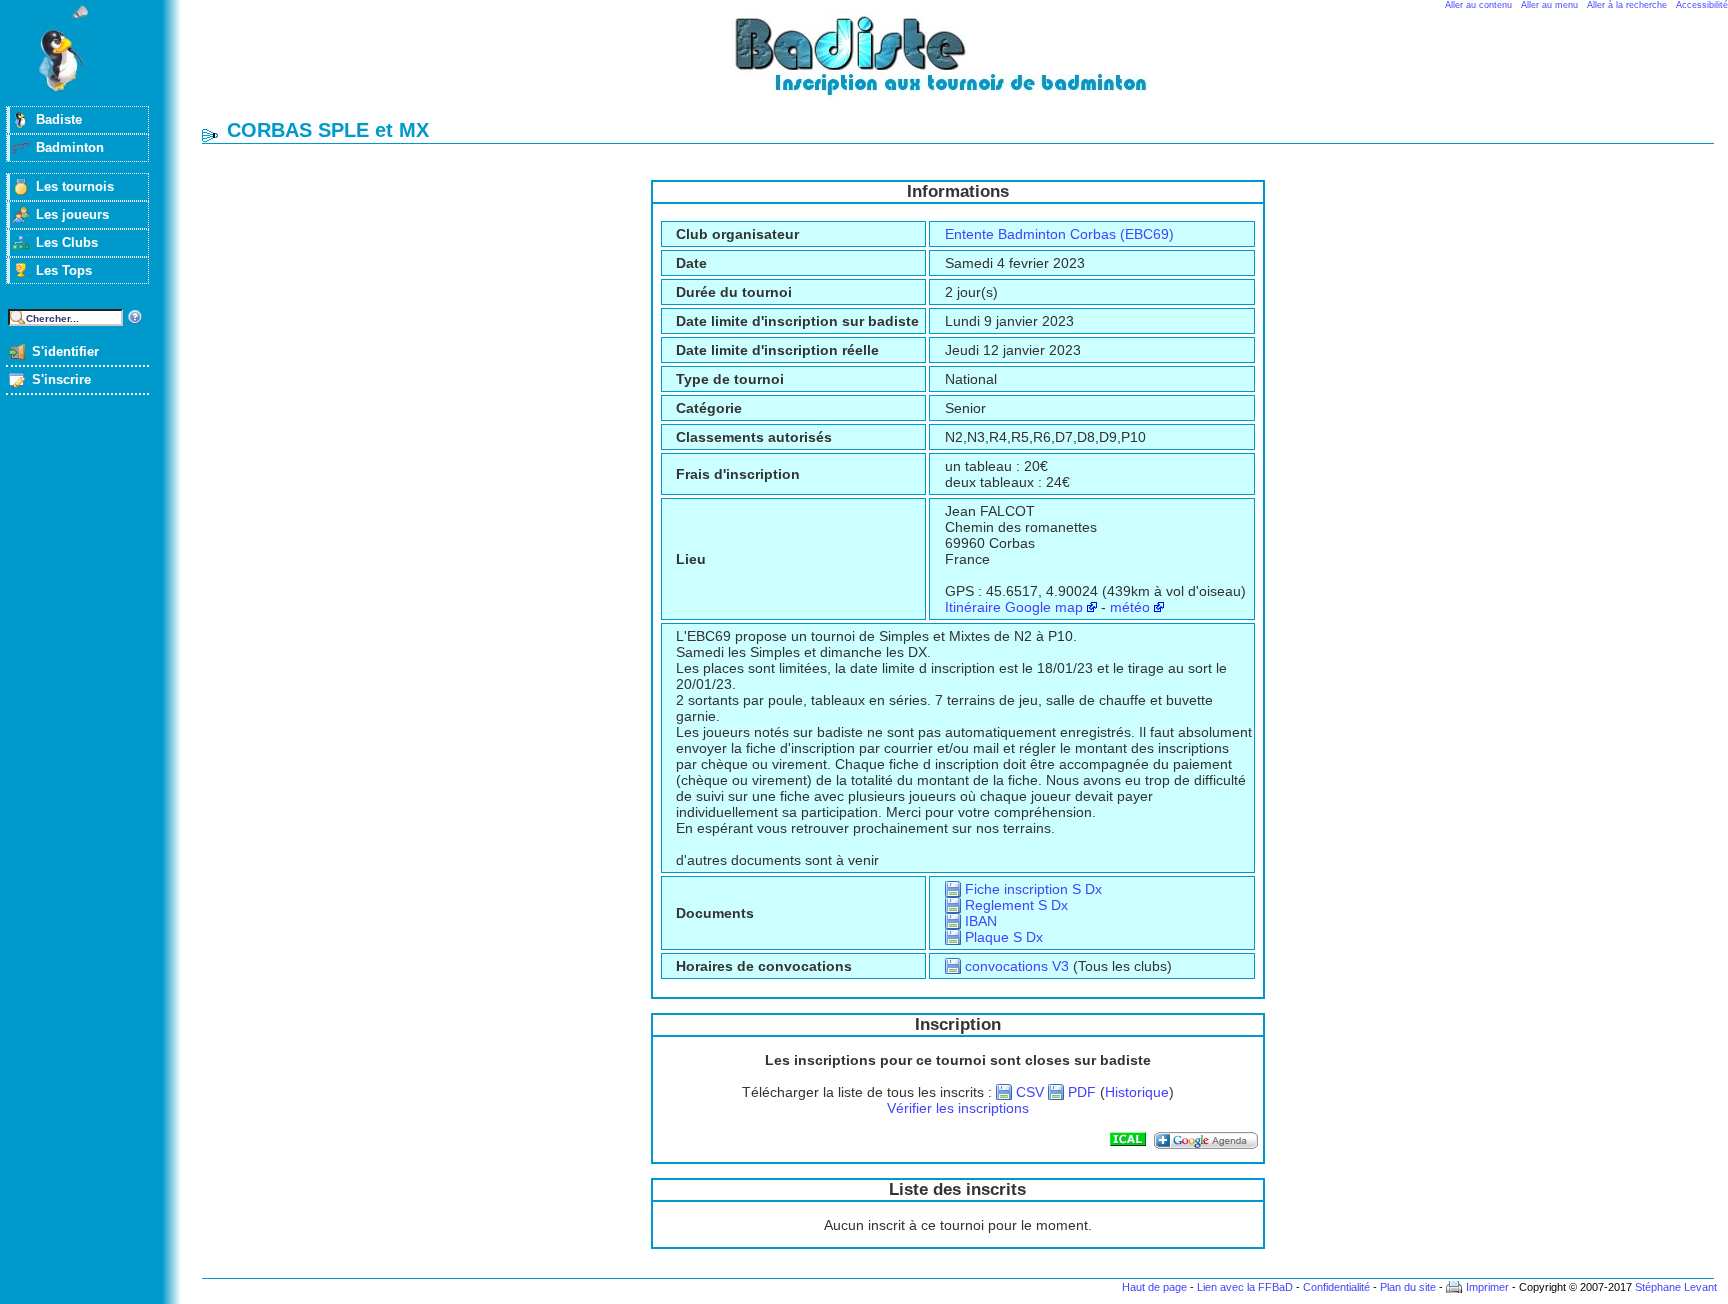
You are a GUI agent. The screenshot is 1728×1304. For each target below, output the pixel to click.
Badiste (59, 119)
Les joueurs (72, 214)
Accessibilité (1702, 5)
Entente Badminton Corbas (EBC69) (1059, 234)
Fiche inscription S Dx (1033, 889)
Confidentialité (1336, 1287)
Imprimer (1487, 1287)
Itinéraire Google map (1014, 607)
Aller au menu (1549, 5)
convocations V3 (1017, 966)
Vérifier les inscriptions (958, 1108)
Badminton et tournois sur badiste (965, 65)
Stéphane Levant (1676, 1287)
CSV (1030, 1092)
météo (1130, 607)
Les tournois (75, 186)
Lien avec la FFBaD (1245, 1287)
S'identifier (65, 351)
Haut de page (1154, 1287)
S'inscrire (61, 379)
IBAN (981, 921)
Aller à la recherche (1627, 5)
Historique (1137, 1092)
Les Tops (64, 270)
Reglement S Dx (1016, 905)
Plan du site (1408, 1287)
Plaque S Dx (1004, 937)
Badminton (70, 147)
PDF (1082, 1092)
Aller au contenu (1478, 5)
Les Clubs (67, 242)
